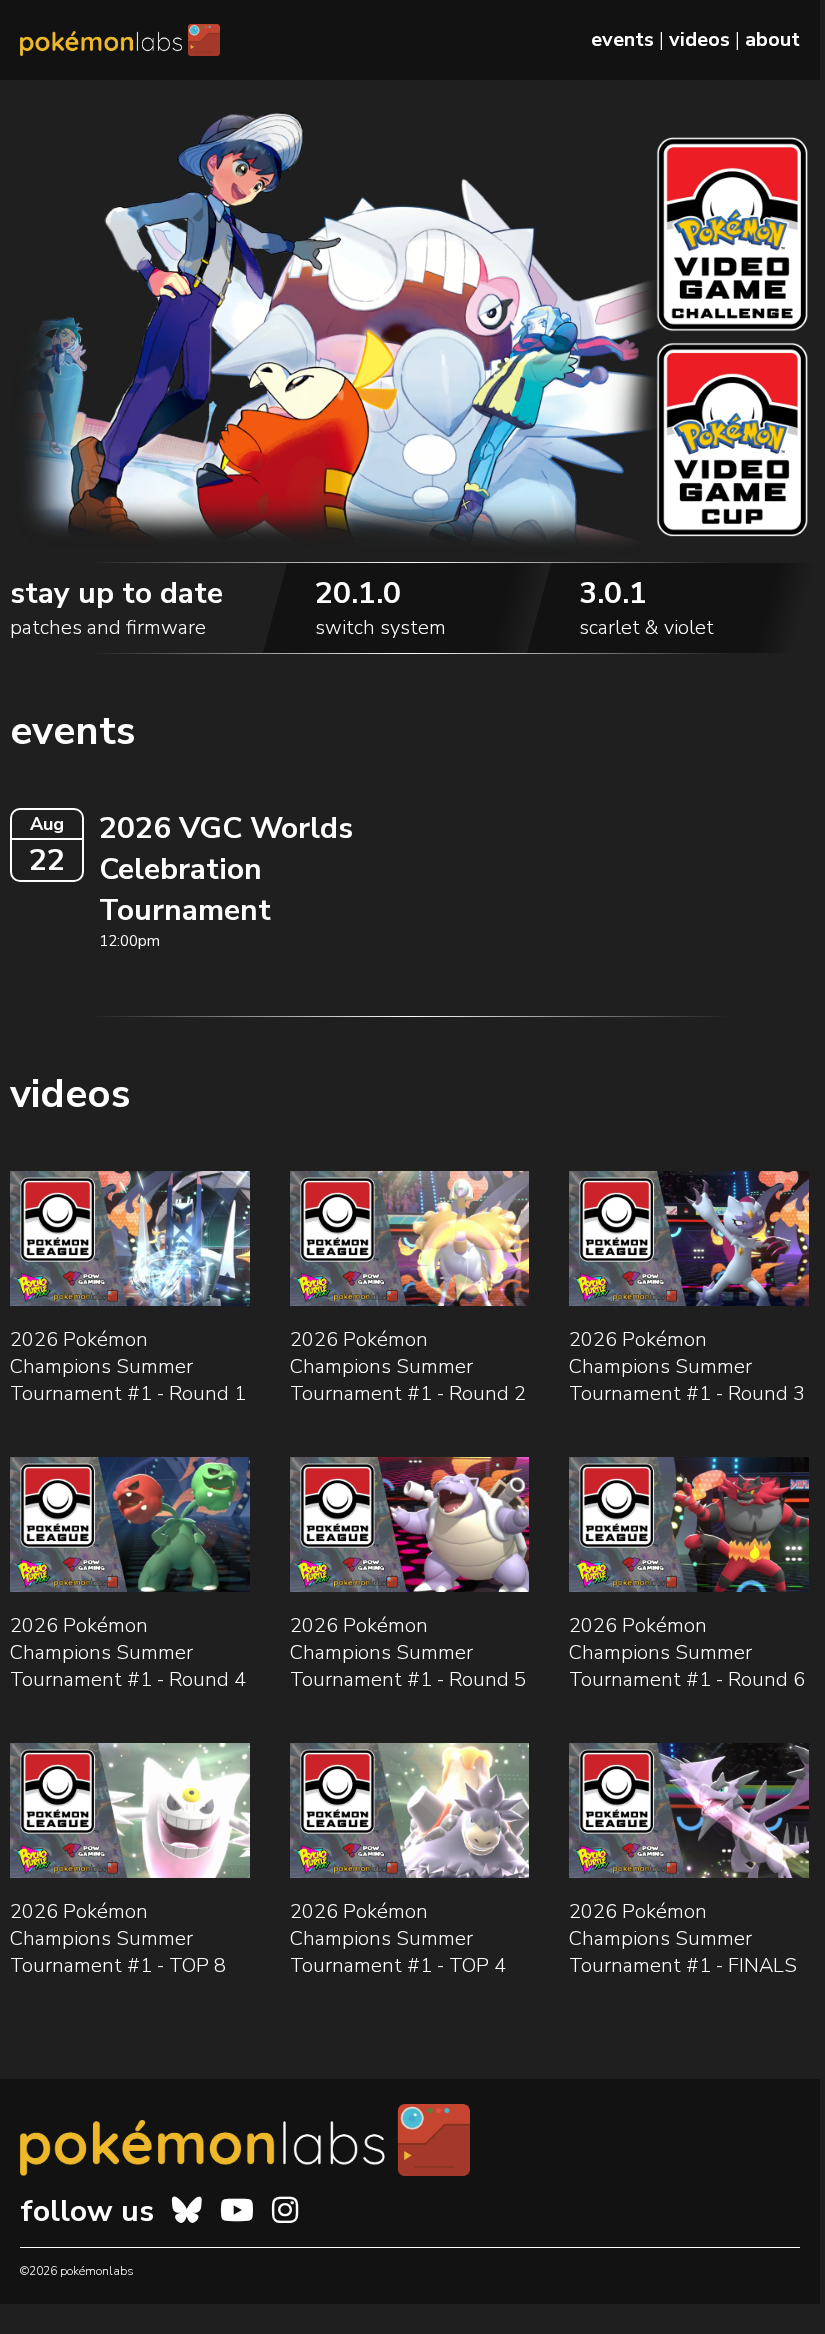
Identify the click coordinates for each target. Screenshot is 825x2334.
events (622, 39)
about (772, 39)
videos (699, 39)
